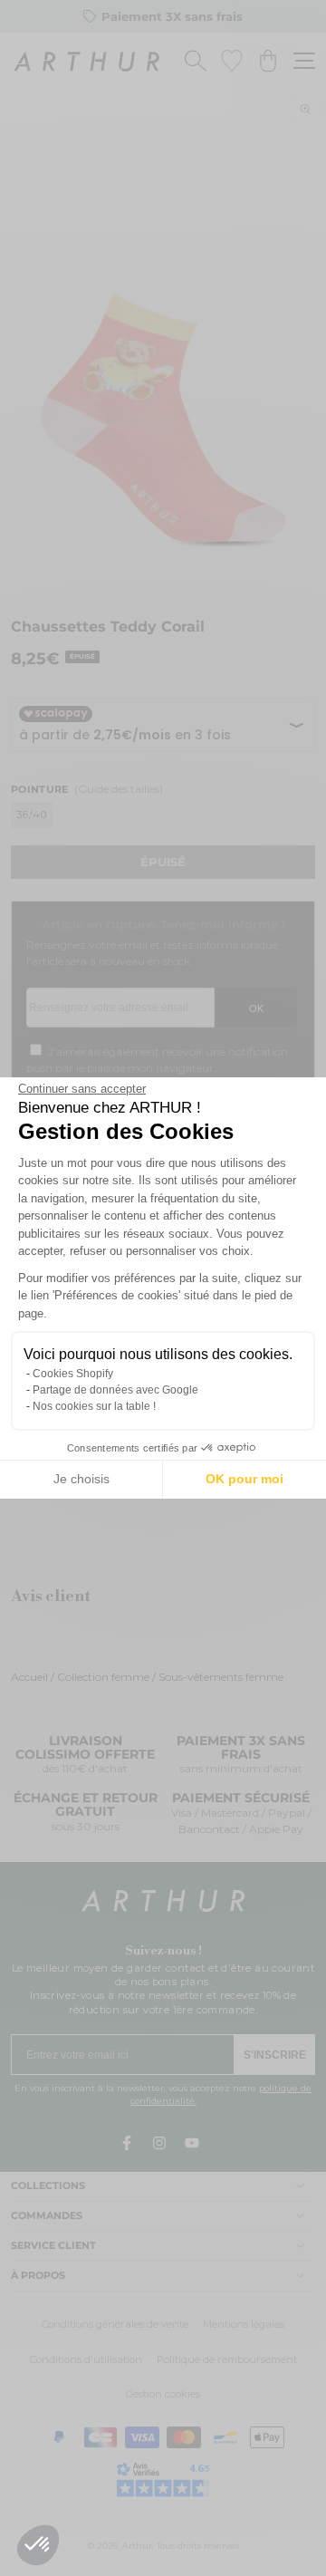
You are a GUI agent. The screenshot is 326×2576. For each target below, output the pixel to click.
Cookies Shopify (73, 1374)
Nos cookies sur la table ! (94, 1406)
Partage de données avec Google (115, 1390)
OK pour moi (244, 1479)
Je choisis (81, 1479)
